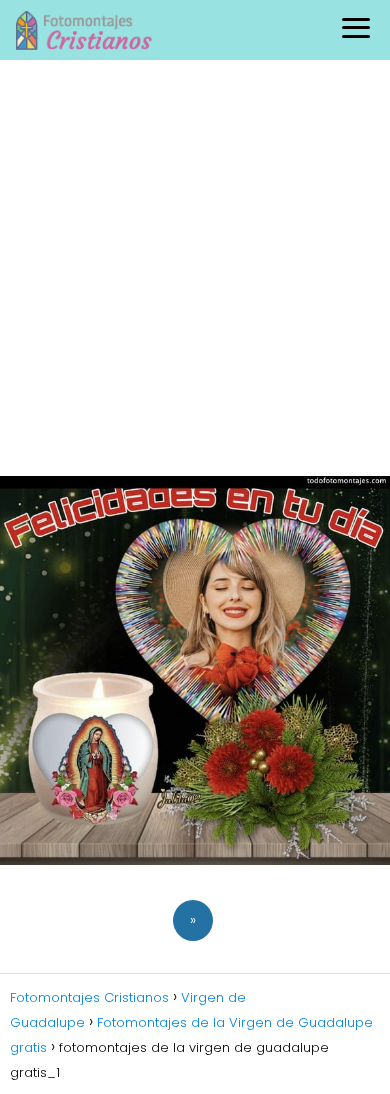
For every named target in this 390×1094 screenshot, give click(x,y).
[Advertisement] (195, 265)
